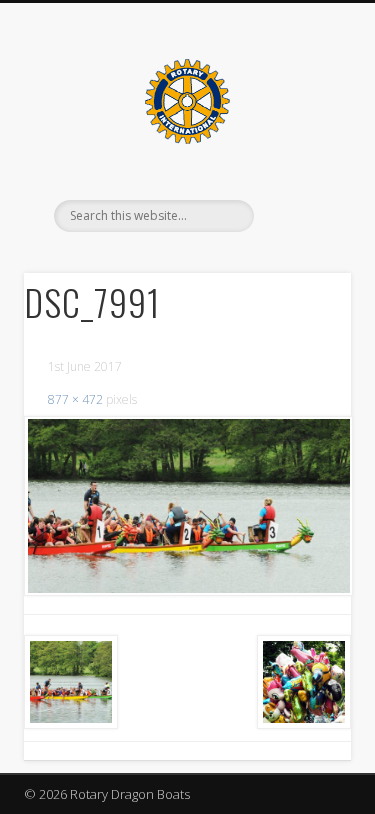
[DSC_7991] (187, 506)
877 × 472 (75, 399)
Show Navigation (303, 179)
